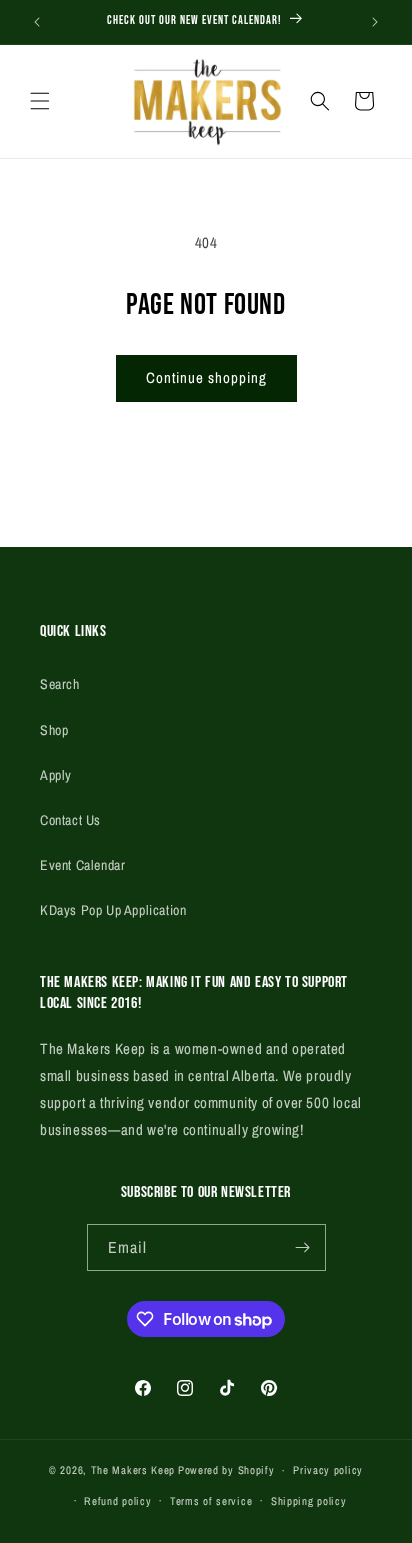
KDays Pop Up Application (113, 910)
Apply (56, 775)
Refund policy (117, 1501)
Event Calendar (82, 865)
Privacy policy (328, 1470)
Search (60, 684)
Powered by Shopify (226, 1470)
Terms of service (211, 1501)
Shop (54, 730)
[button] (40, 101)
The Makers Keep (133, 1470)
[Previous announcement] (37, 22)
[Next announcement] (375, 22)
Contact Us (70, 820)
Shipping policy (309, 1501)
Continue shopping (206, 377)
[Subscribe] (303, 1247)
